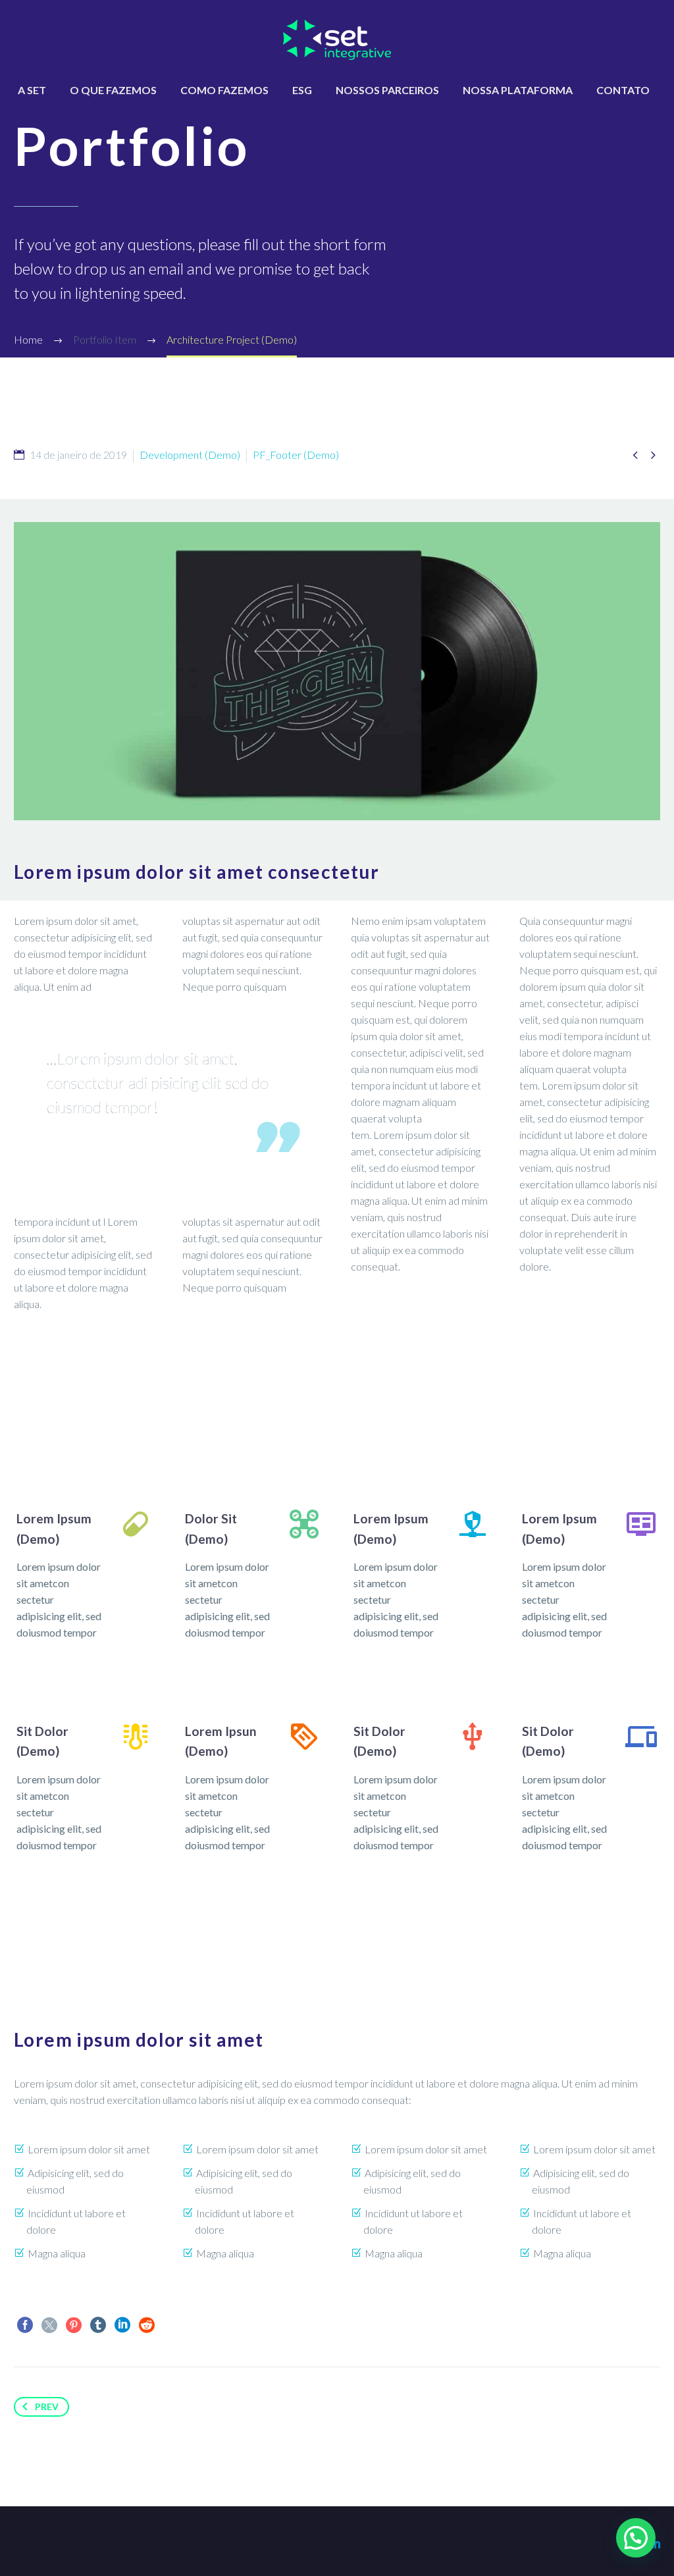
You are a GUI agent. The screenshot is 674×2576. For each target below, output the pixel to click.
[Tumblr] (98, 2325)
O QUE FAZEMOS (113, 90)
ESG (302, 90)
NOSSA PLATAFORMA (518, 90)
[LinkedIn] (122, 2325)
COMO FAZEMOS (224, 90)
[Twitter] (49, 2325)
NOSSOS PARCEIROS (387, 90)
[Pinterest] (74, 2325)
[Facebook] (25, 2325)
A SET (32, 90)
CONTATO (623, 90)
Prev (47, 2406)
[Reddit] (147, 2325)
